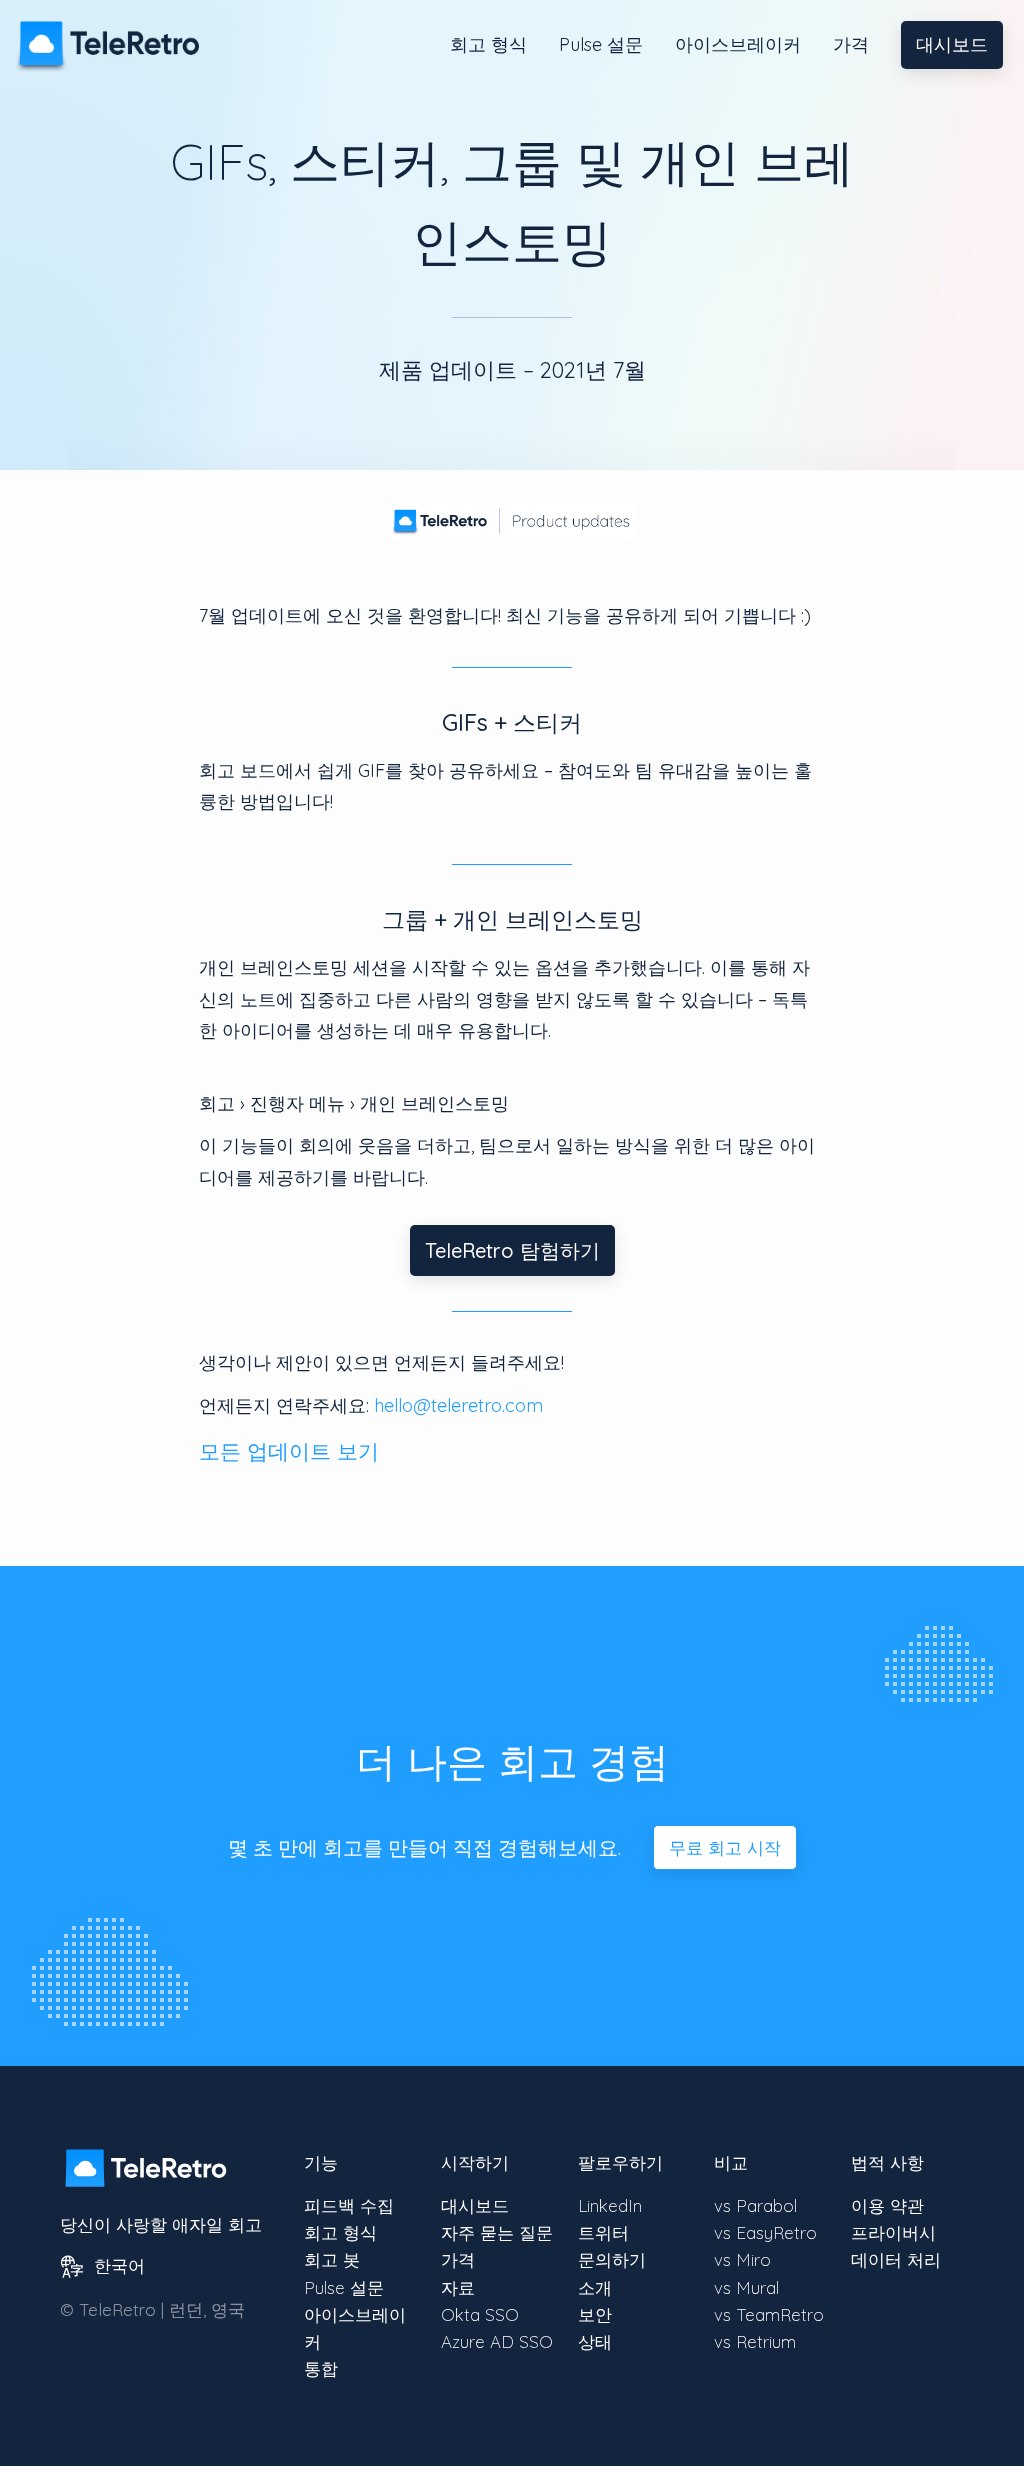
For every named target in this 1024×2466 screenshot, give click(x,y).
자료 (458, 2287)
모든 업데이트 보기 (289, 1451)
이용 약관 (887, 2205)
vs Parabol (755, 2205)
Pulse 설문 (601, 44)
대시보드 (952, 44)
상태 (595, 2341)
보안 (595, 2314)
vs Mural (746, 2287)
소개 (595, 2287)
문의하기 (612, 2259)
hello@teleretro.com (458, 1405)
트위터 (603, 2232)
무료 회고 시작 (725, 1847)
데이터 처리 (896, 2259)
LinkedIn (610, 2205)
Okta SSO (480, 2314)
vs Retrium (755, 2341)
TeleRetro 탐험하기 (512, 1250)
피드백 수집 (349, 2205)
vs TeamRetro (769, 2314)
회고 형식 (488, 44)
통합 (321, 2368)
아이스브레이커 (738, 44)
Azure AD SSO (497, 2341)
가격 (851, 44)
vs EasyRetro (765, 2232)
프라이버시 (893, 2232)
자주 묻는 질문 (497, 2232)
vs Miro (742, 2259)
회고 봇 (332, 2259)
